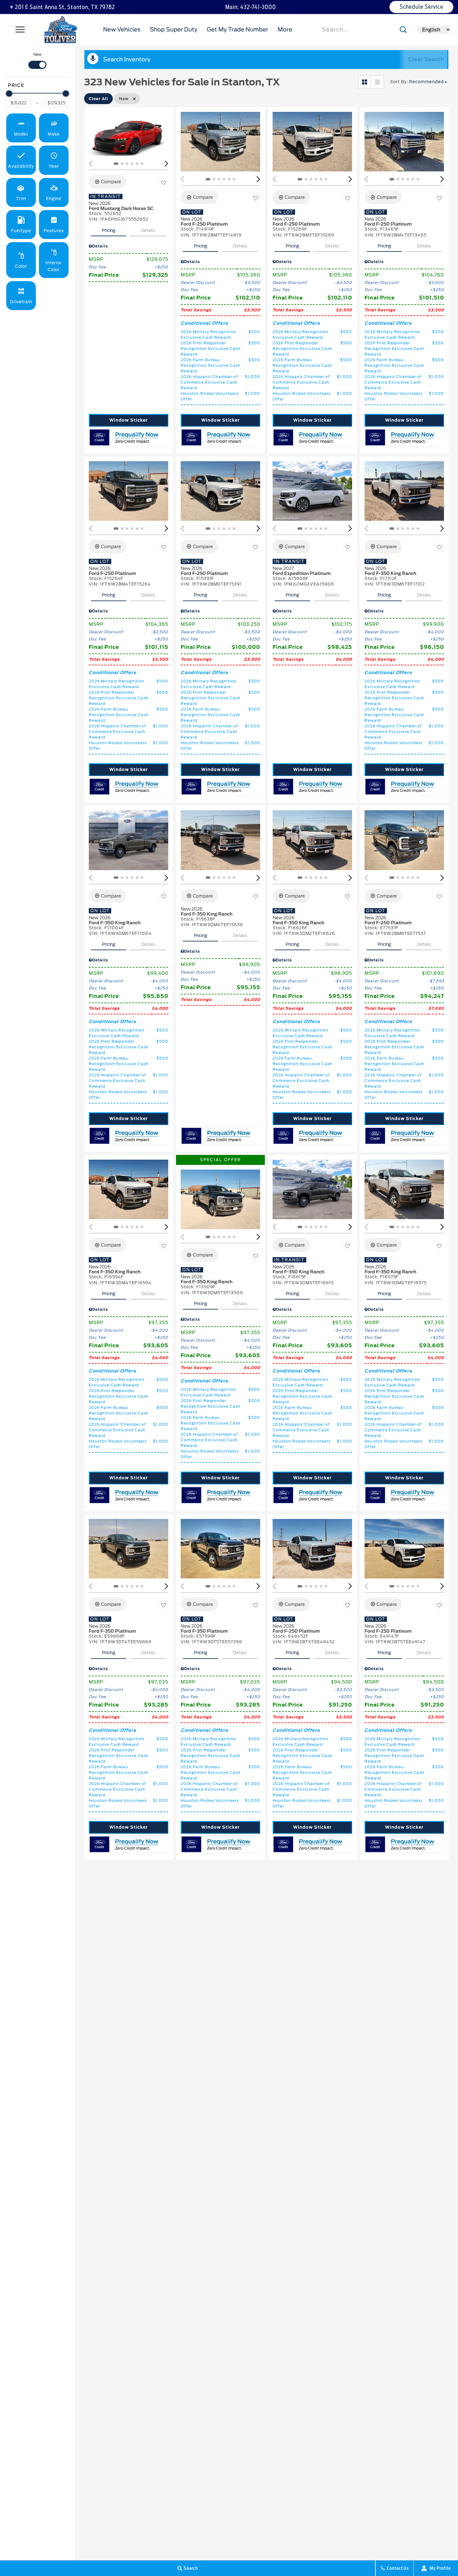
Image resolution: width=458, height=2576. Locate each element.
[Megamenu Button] (20, 30)
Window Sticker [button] (128, 420)
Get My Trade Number (238, 29)
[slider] (9, 93)
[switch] (37, 60)
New (38, 54)
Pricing (109, 230)
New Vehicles (122, 29)
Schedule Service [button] (422, 7)
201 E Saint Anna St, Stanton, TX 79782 (65, 7)
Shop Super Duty (174, 29)
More (285, 31)
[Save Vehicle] (164, 183)
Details (148, 230)
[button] (21, 128)
